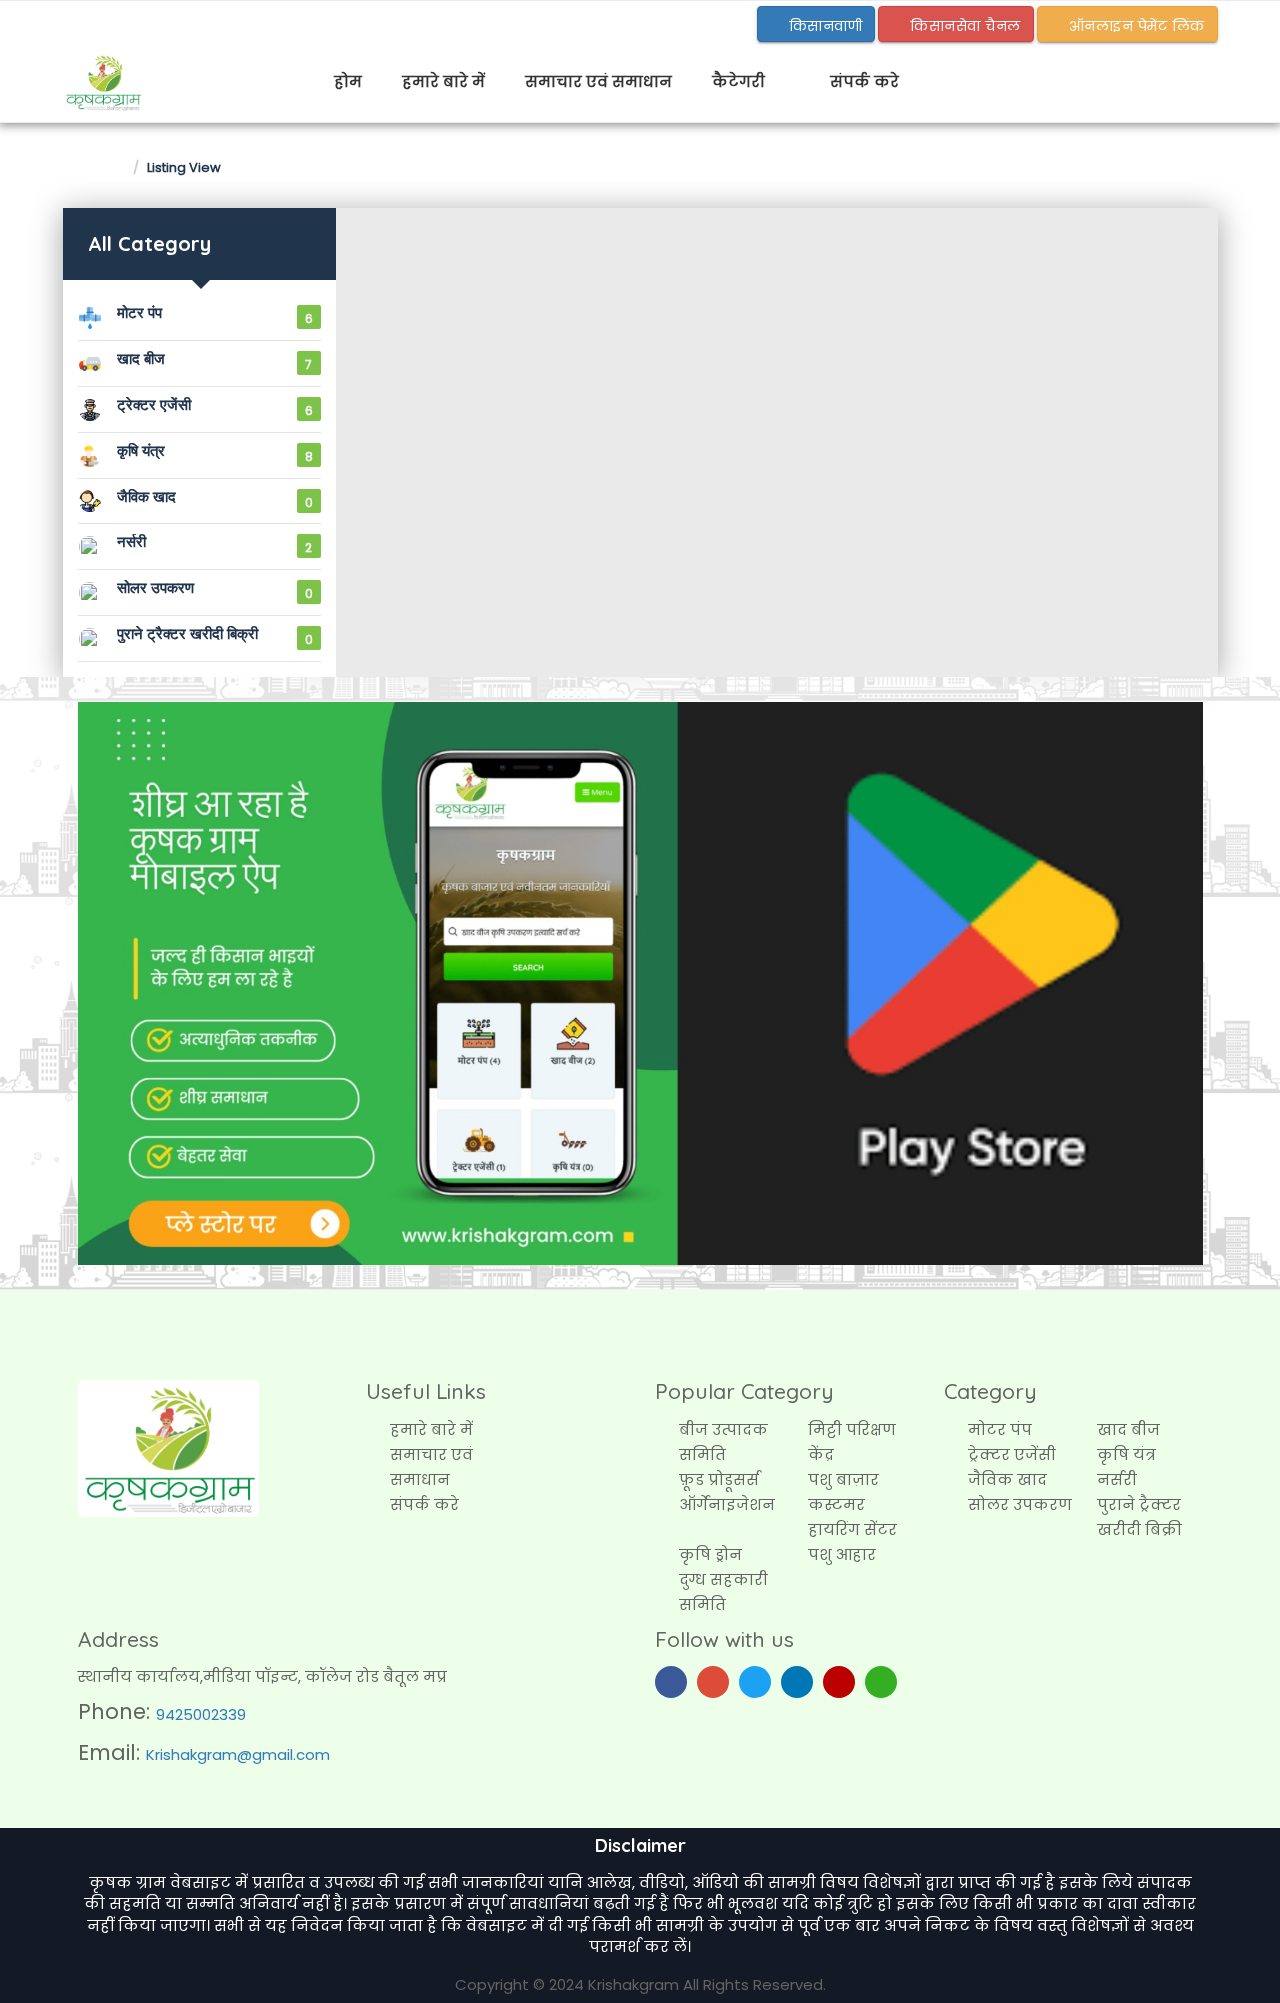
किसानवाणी (823, 26)
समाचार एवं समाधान (598, 81)
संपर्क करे (864, 81)
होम (348, 81)
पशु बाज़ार (843, 1479)
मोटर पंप (1000, 1429)
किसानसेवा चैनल (963, 26)
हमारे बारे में (443, 81)
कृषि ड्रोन (710, 1554)
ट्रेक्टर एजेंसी (1012, 1454)
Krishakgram (633, 1984)
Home (100, 166)
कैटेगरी (740, 81)
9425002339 (201, 1714)
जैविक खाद (1007, 1479)
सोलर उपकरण (1020, 1504)
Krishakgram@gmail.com (238, 1754)
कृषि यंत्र (1126, 1454)
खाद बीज (1128, 1429)
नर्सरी (1117, 1479)
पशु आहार (842, 1554)
